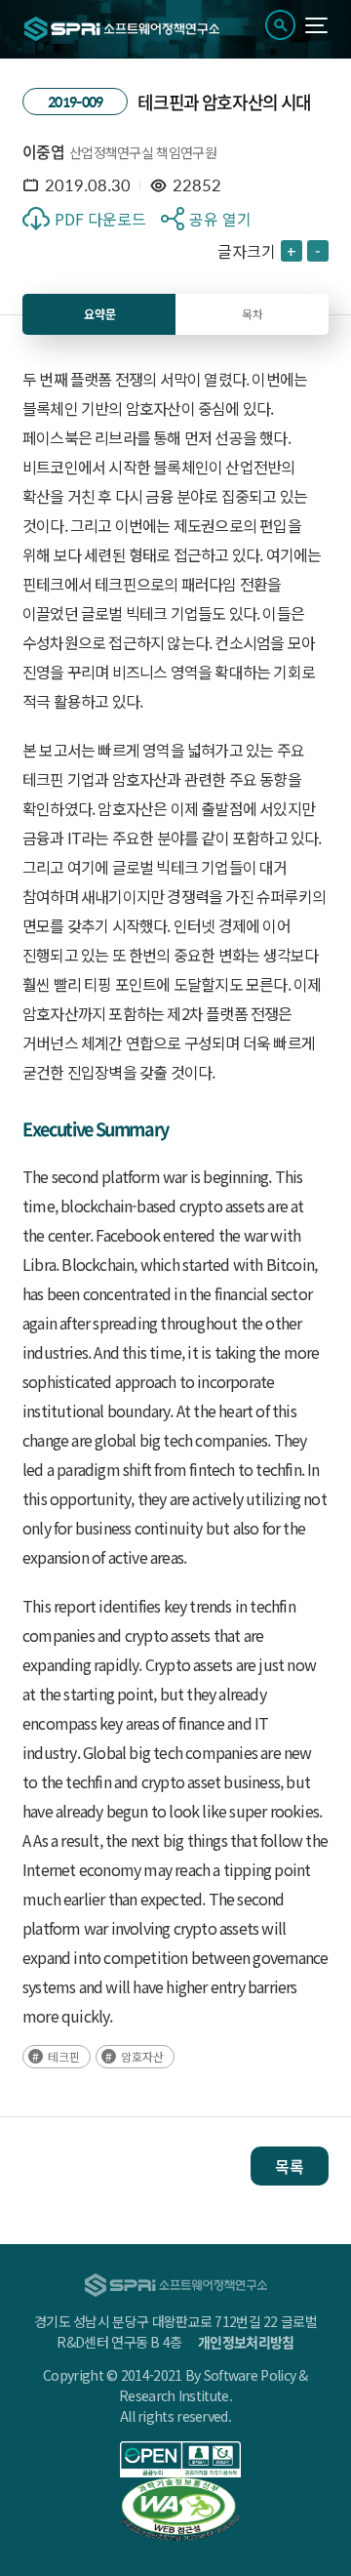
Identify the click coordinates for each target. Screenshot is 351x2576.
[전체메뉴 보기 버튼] (316, 25)
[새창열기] (180, 2459)
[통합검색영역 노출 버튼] (280, 25)
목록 (290, 2166)
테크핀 (64, 2056)
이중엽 (43, 151)
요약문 (100, 314)
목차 (253, 314)
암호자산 (142, 2056)
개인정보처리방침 (246, 2342)
